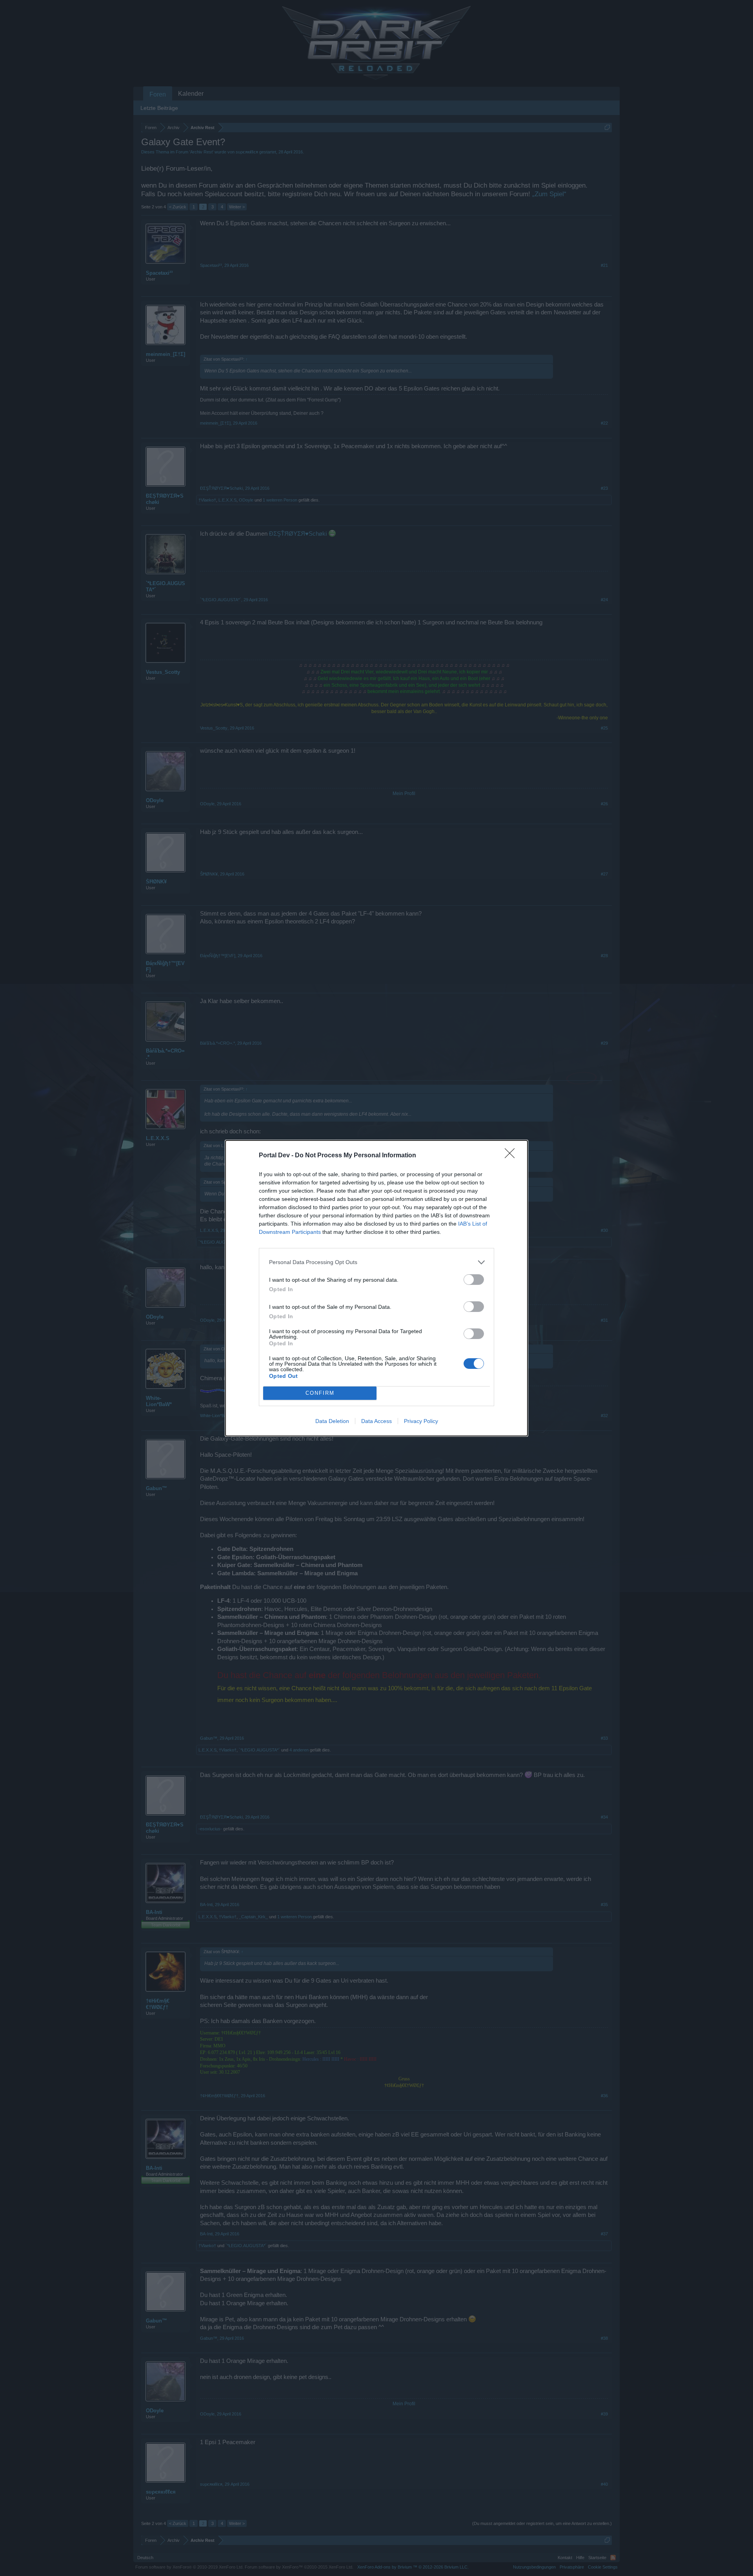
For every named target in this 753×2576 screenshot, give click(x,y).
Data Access (376, 1421)
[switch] (474, 1280)
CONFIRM (320, 1393)
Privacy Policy (421, 1421)
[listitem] (376, 1262)
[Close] (512, 1156)
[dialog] (376, 1288)
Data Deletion (332, 1421)
